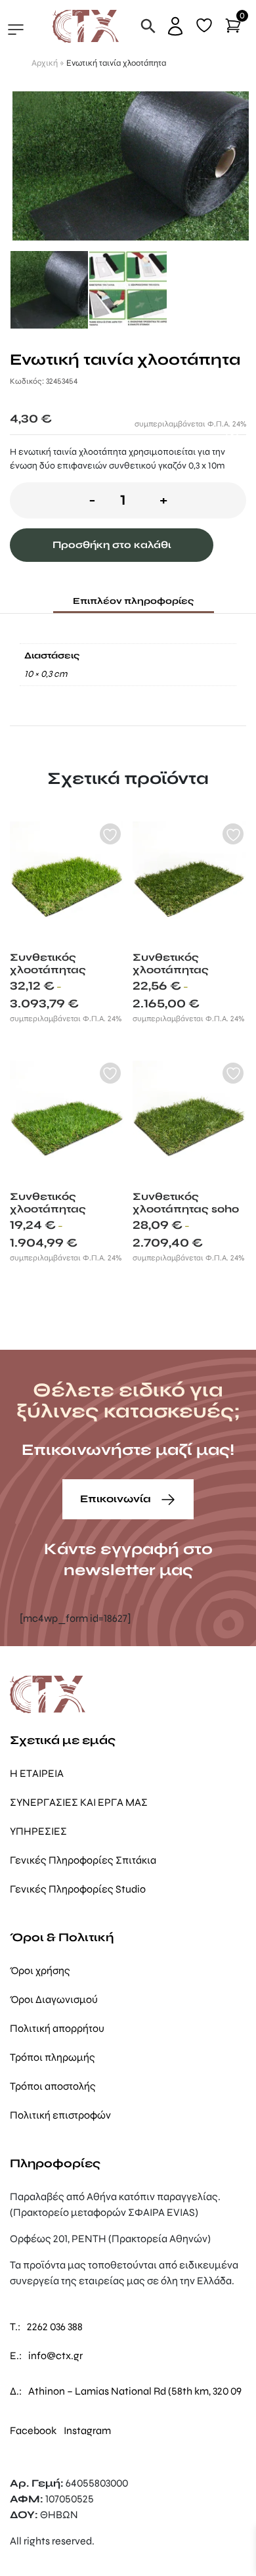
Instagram (87, 2430)
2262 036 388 (55, 2327)
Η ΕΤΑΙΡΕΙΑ (37, 1773)
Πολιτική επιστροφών (60, 2115)
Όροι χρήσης (40, 1970)
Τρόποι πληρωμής (53, 2057)
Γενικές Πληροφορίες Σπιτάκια (83, 1860)
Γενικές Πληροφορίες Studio (78, 1889)
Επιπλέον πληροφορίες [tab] (134, 601)
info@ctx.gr (55, 2356)
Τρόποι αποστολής (53, 2086)
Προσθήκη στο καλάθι (112, 545)
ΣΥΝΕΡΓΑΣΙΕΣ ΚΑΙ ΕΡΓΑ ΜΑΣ (79, 1802)
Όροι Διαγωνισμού (54, 1999)
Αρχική (45, 63)
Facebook (33, 2430)
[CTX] (86, 25)
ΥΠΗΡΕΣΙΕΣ (38, 1831)
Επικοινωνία (117, 1499)
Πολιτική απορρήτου (57, 2028)
